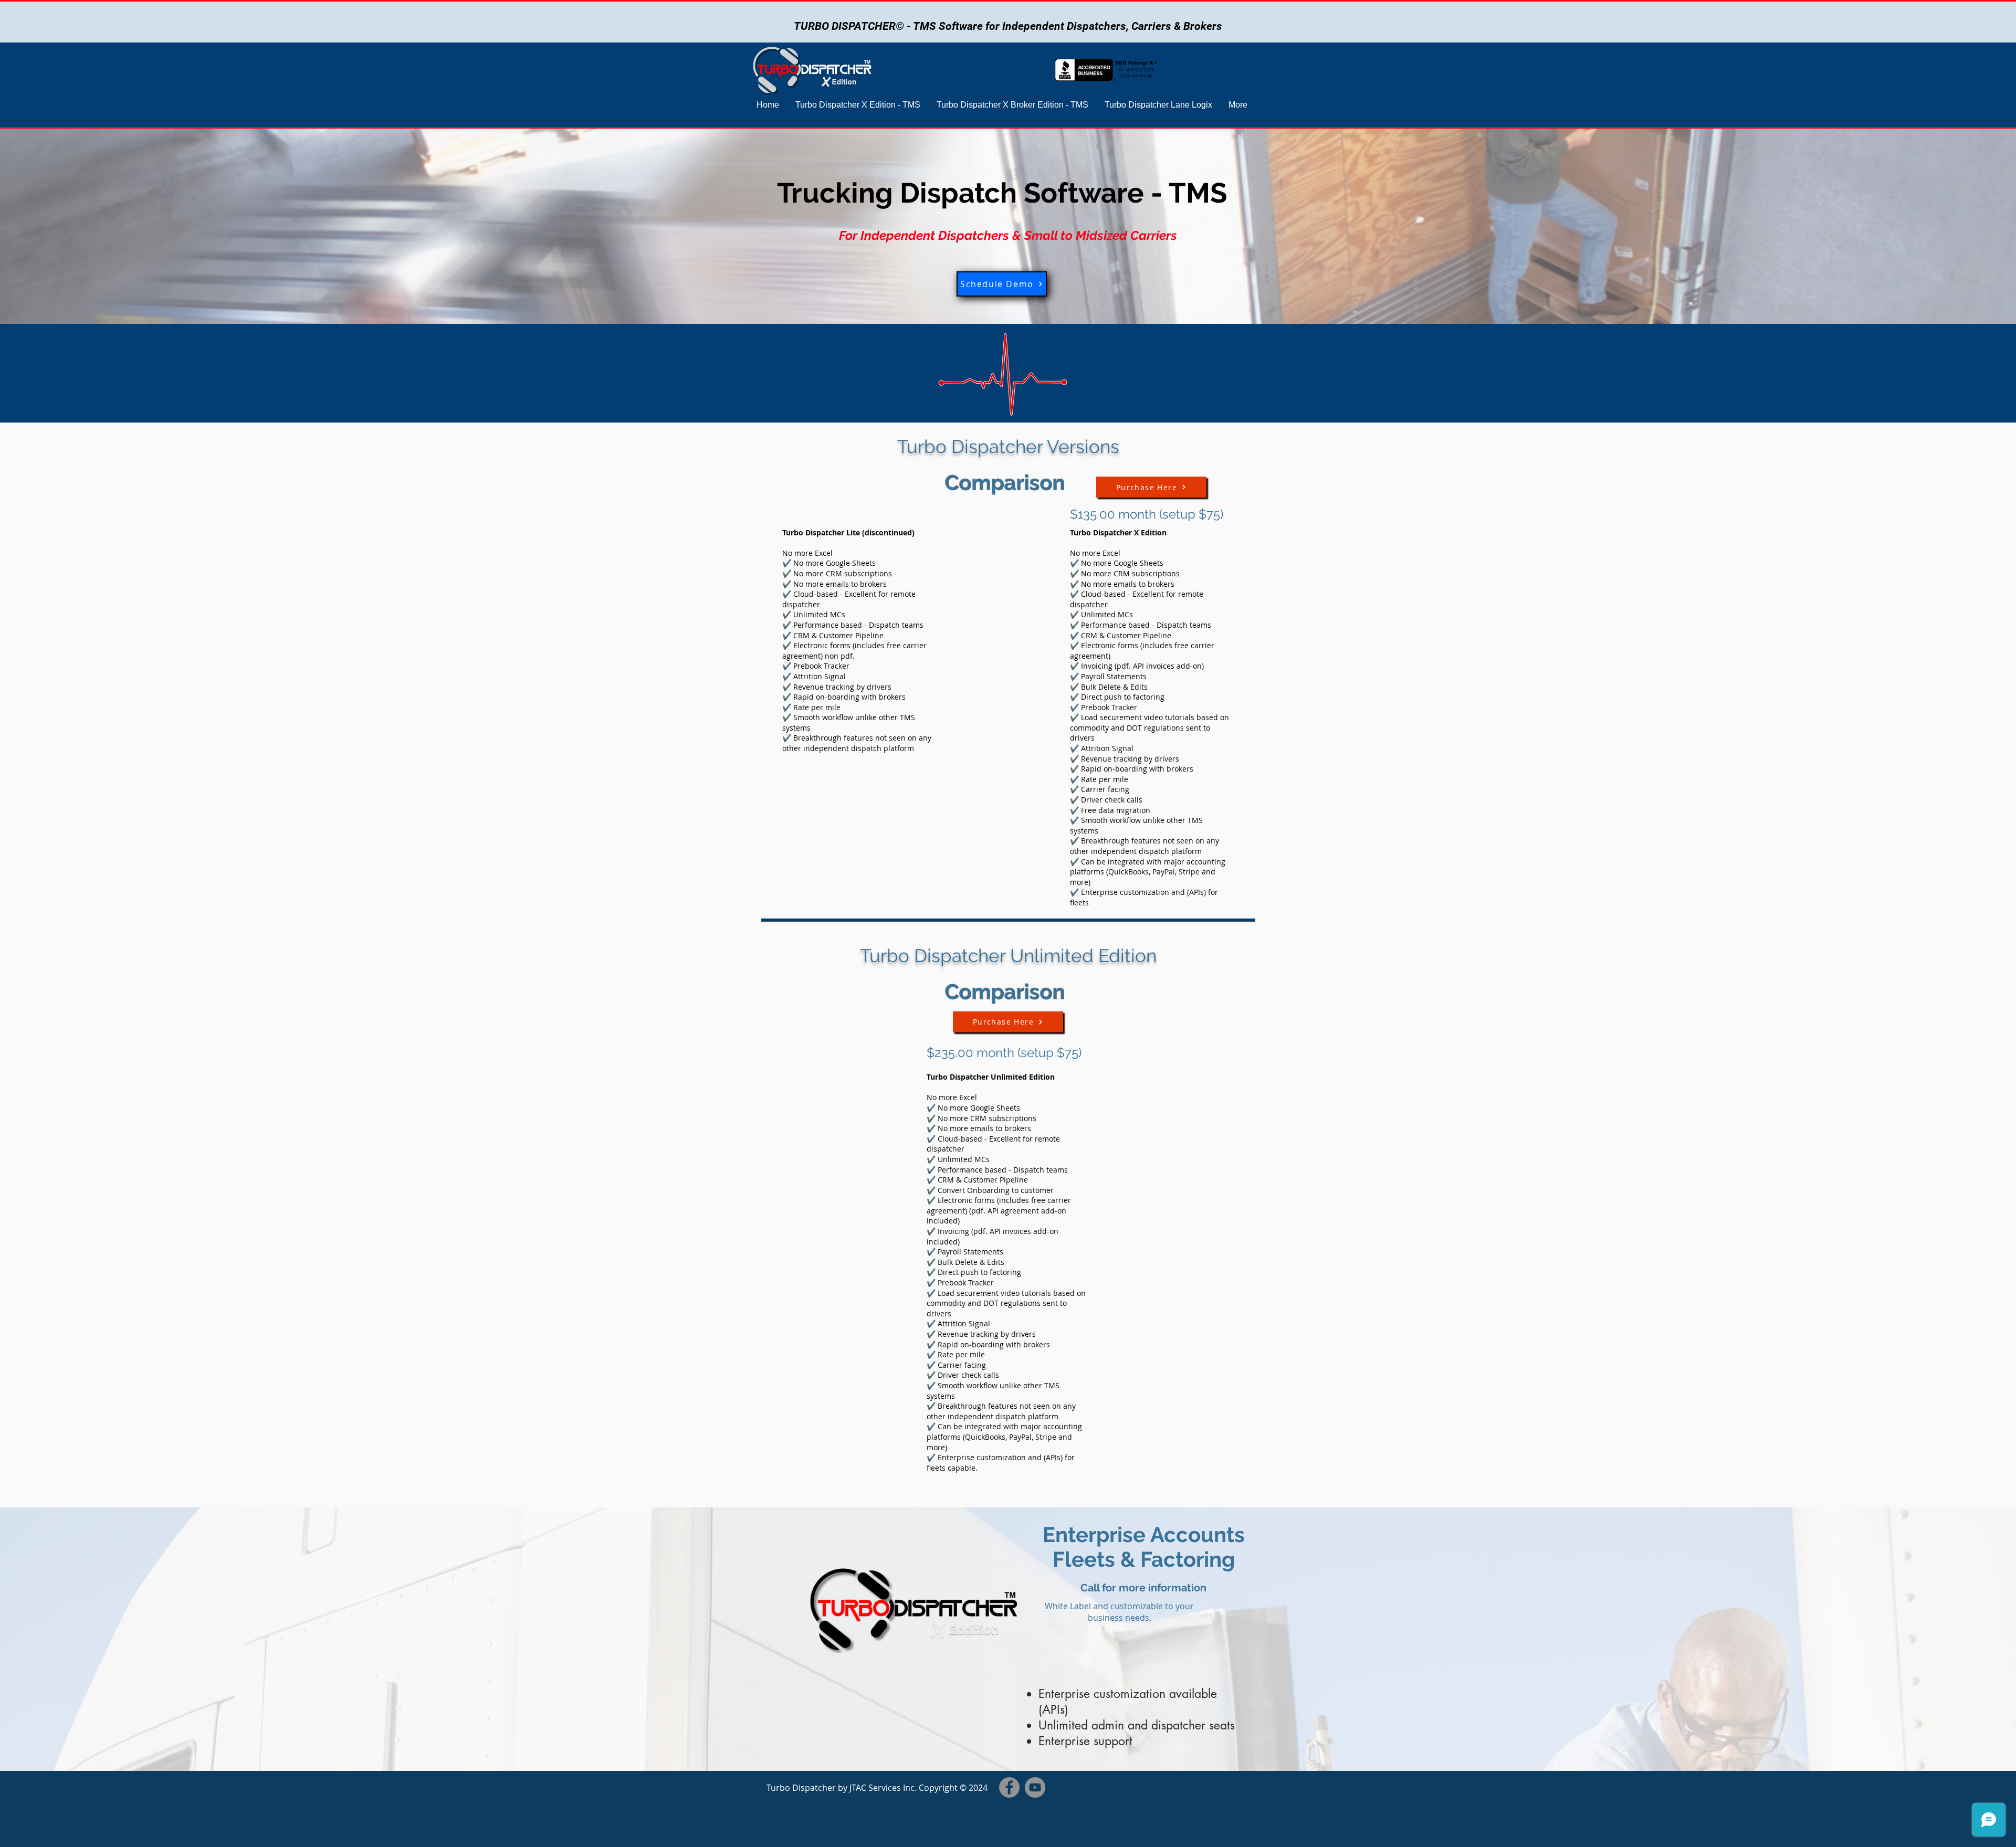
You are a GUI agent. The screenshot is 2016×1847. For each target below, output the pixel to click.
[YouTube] (1035, 1787)
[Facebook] (1009, 1787)
